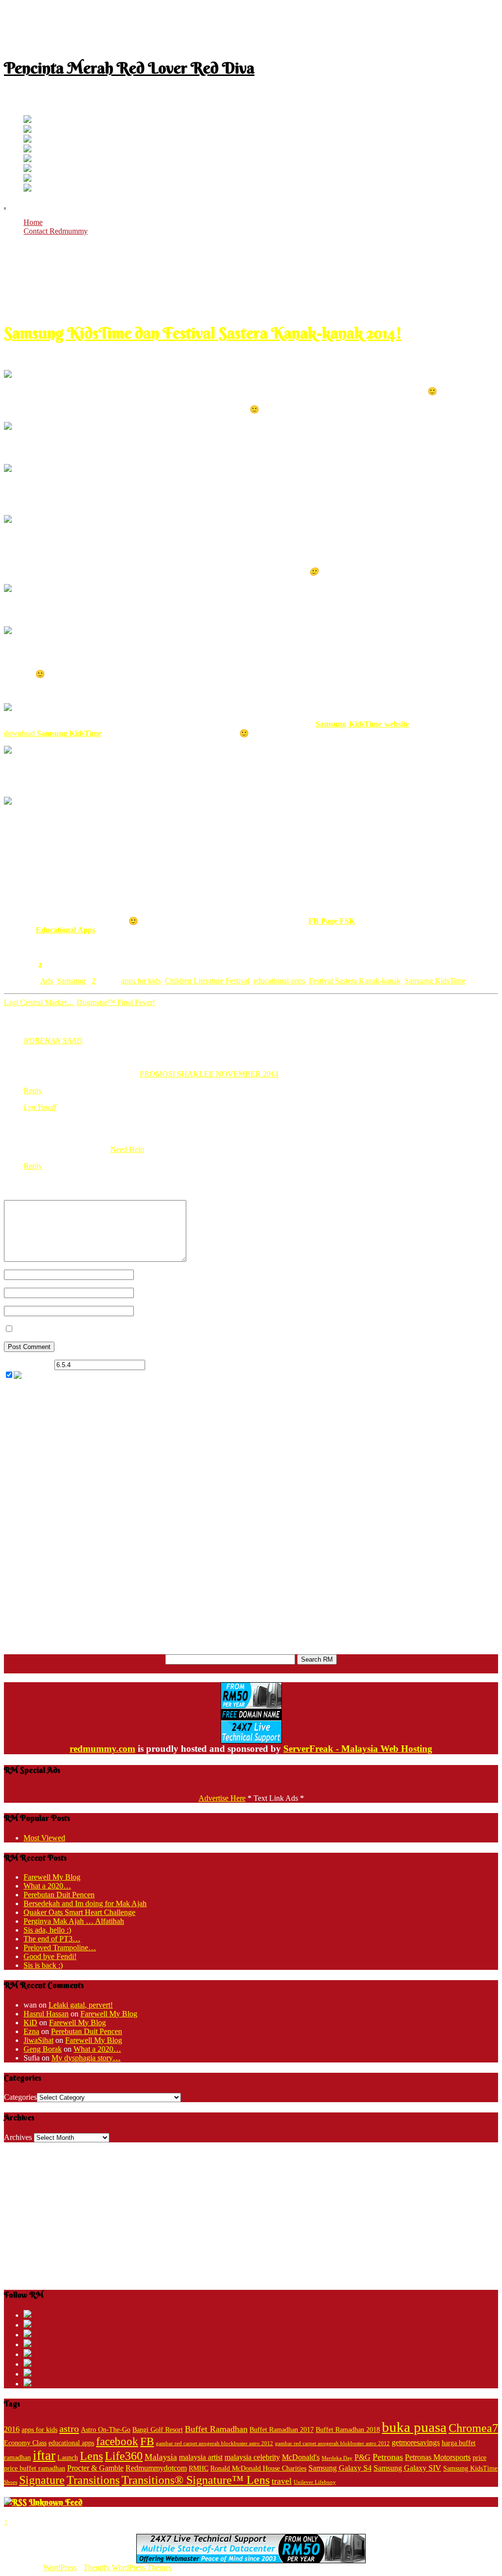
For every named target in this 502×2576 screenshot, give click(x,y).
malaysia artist (201, 2457)
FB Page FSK (332, 921)
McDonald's (301, 2457)
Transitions (93, 2480)
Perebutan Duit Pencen (59, 1895)
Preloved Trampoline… (60, 1948)
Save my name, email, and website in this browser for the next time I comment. (138, 1329)
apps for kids (141, 981)
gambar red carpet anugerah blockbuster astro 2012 (214, 2443)
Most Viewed (44, 1838)
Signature (42, 2480)
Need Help (127, 1149)
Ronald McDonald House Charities (258, 2468)
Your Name (152, 1274)
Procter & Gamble (95, 2468)
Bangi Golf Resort (158, 2430)
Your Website (155, 1311)
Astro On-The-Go (106, 2430)
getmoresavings (416, 2442)
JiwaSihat (38, 2040)
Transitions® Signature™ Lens (196, 2480)
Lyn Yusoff (40, 1107)
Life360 (124, 2456)
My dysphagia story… (86, 2058)
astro (69, 2429)
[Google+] (27, 140)
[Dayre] (27, 189)
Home (33, 222)
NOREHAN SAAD (53, 1041)
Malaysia (161, 2457)
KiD (30, 2023)
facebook (117, 2441)
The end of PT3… (52, 1939)
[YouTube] (27, 150)
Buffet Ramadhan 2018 (348, 2430)
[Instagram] (27, 159)
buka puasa (414, 2427)
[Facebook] (27, 130)
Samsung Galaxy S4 (340, 2468)
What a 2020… (47, 1886)
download (53, 733)
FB (147, 2441)
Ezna (31, 2031)
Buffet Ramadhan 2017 (282, 2430)
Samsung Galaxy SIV (407, 2468)
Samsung (71, 981)
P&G (363, 2457)
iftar (44, 2455)
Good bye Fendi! (50, 1956)
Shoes (11, 2482)
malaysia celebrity (252, 2457)
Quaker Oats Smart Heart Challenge (79, 1912)
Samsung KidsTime (435, 981)
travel (282, 2481)
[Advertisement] (251, 26)
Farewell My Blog (52, 1877)
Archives (18, 2137)
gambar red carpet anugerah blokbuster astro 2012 (332, 2443)
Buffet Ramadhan (216, 2429)
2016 (12, 2429)
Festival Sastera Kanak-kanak (355, 981)
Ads (47, 981)
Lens (91, 2456)
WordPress (60, 2567)
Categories (20, 2097)
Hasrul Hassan (46, 2014)
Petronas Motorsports (438, 2457)
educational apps (279, 981)
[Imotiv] (27, 179)
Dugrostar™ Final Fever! (116, 1002)
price (479, 2458)
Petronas (388, 2457)
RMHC (199, 2468)
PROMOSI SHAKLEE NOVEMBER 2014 (209, 1074)
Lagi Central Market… (39, 1002)
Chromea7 (473, 2428)
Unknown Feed (56, 2502)
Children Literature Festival (207, 981)
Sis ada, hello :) (47, 1930)
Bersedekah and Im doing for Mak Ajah (85, 1903)
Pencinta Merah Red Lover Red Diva (129, 68)
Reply (33, 1091)
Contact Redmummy (56, 231)
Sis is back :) (43, 1965)
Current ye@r (28, 1364)
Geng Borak (43, 2049)
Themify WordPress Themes (127, 2567)
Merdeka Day (337, 2458)
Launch (68, 2458)
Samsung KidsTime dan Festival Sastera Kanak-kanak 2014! (203, 333)
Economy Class (25, 2443)
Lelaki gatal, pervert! (81, 2005)
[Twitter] (27, 120)
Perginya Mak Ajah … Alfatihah (74, 1921)
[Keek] (27, 169)
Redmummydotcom (156, 2468)
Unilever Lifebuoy (315, 2482)
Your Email (151, 1292)
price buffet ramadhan (35, 2468)
